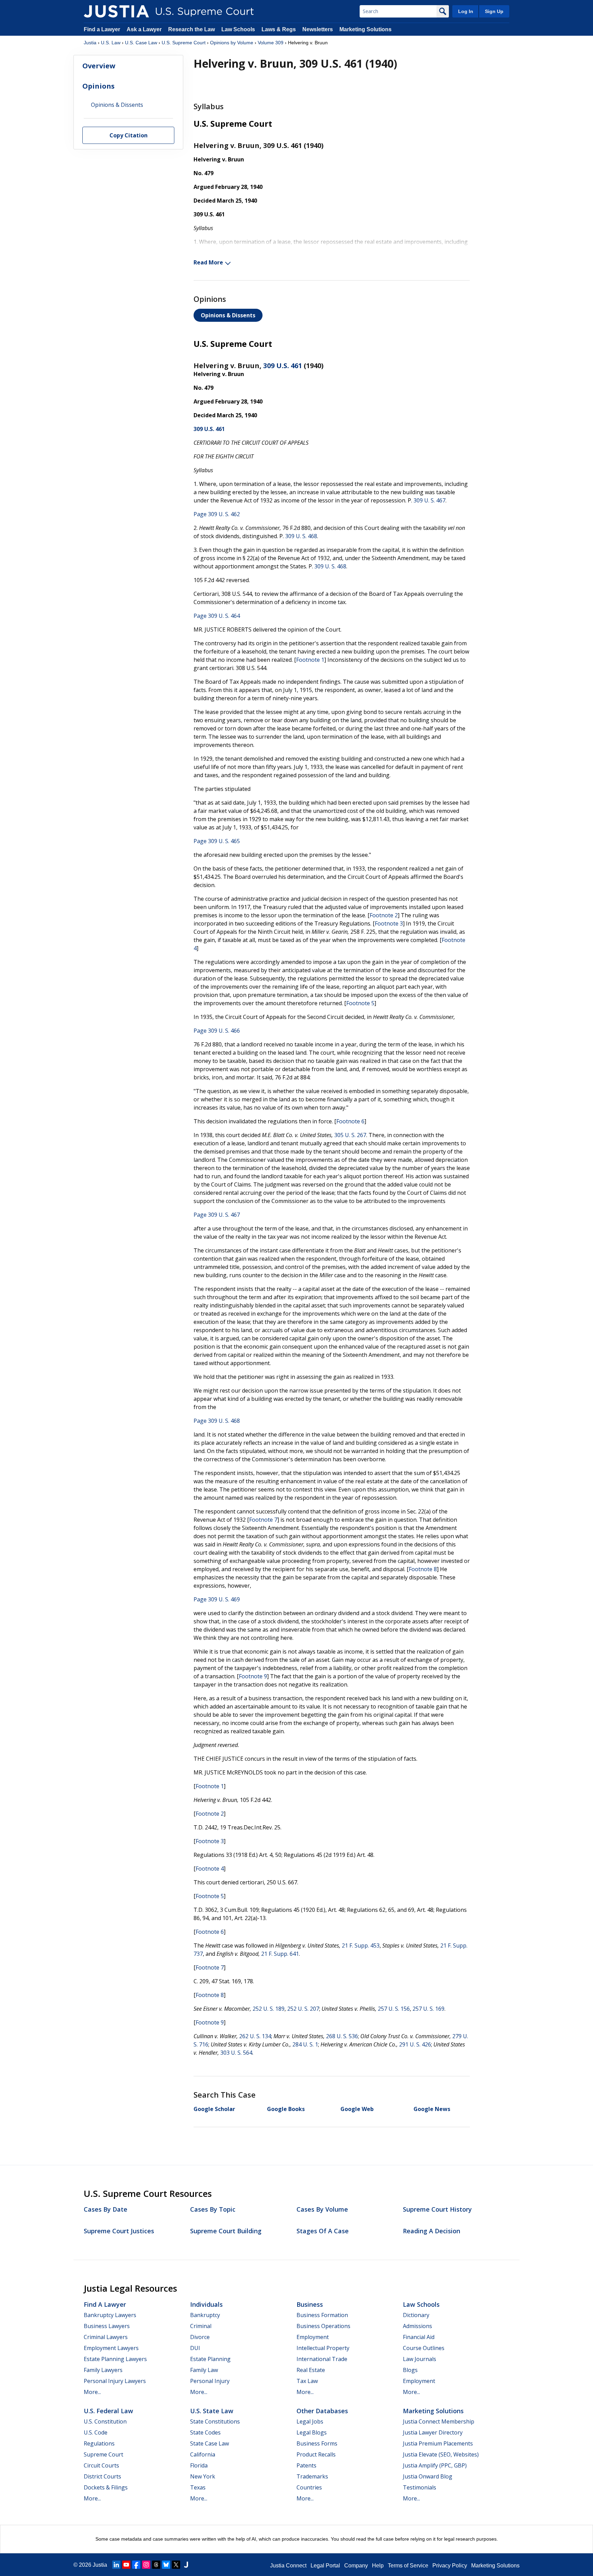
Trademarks (312, 2476)
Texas (198, 2487)
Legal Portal (325, 2566)
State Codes (205, 2432)
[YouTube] (126, 2565)
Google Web (357, 2109)
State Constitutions (215, 2421)
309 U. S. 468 (301, 536)
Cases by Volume (322, 2209)
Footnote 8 (423, 1569)
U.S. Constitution (105, 2421)
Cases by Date (106, 2209)
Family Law (204, 2370)
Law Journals (420, 2359)
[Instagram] (146, 2565)
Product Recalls (316, 2454)
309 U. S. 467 (429, 500)
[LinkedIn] (116, 2565)
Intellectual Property (323, 2348)
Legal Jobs (310, 2421)
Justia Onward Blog (428, 2476)
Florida (199, 2465)
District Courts (102, 2476)
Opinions (98, 86)
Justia (90, 43)
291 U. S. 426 (415, 2044)
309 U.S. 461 (283, 366)
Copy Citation (129, 136)
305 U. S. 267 (350, 1135)
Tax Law (307, 2381)
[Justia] (116, 11)
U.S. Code (96, 2432)
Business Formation (322, 2315)
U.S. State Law (212, 2411)
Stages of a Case (323, 2231)
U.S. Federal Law (108, 2411)
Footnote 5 (360, 1003)
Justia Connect (288, 2566)
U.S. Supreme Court (184, 43)
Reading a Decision (432, 2231)
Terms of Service (408, 2566)
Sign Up (494, 11)
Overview (99, 66)
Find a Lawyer (102, 29)
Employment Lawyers (111, 2348)
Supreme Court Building (226, 2231)
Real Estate (311, 2370)
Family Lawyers (103, 2370)
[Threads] (156, 2565)
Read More (208, 262)
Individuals (206, 2304)
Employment (313, 2337)
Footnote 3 (389, 923)
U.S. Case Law (141, 43)
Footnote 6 (350, 1121)
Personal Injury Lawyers (115, 2381)
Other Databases (322, 2411)
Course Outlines (424, 2348)
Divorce (200, 2337)
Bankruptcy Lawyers (110, 2315)
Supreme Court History (437, 2209)
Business (310, 2304)
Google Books (286, 2109)
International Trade (322, 2359)
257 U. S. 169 (428, 2009)
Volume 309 (271, 43)
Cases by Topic (213, 2209)
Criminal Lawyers (106, 2337)
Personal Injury (210, 2381)
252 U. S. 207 (303, 2009)
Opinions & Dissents (228, 315)
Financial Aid (419, 2337)
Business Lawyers (107, 2326)
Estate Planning (210, 2359)
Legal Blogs (312, 2432)
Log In (466, 11)
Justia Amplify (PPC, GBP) (435, 2465)
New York (203, 2476)
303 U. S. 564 (236, 2053)
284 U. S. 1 (305, 2044)
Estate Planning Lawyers (115, 2359)
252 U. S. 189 (269, 2009)
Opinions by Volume (232, 43)
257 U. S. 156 (394, 2009)
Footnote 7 (263, 1520)
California (203, 2454)
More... (92, 2392)
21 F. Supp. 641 (280, 1954)
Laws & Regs (279, 29)
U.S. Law (111, 43)
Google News (432, 2109)
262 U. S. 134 (255, 2036)
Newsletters (318, 29)
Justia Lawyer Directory (433, 2432)
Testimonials (420, 2487)
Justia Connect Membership (439, 2421)
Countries (309, 2487)
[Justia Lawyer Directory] (186, 2565)
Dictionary (416, 2315)
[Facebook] (136, 2565)
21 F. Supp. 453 (361, 1945)
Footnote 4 (210, 1869)
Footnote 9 (253, 1676)
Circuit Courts (101, 2465)
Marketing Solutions (365, 29)
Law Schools (238, 29)
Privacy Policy (450, 2566)
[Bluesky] (166, 2565)
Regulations (99, 2443)
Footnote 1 (310, 660)
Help (378, 2566)
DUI (195, 2348)
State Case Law (210, 2443)
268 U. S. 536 (342, 2036)
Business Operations (323, 2326)
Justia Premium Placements (438, 2443)
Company (356, 2566)
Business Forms (317, 2443)
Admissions (417, 2326)
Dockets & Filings (106, 2487)
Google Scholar (214, 2109)
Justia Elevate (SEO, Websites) (441, 2454)
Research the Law (191, 29)
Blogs (410, 2370)
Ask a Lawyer (145, 29)
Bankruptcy (205, 2315)
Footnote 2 (384, 915)
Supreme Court (103, 2454)
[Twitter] (176, 2565)
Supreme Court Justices (119, 2231)
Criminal (201, 2326)
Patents (306, 2465)
